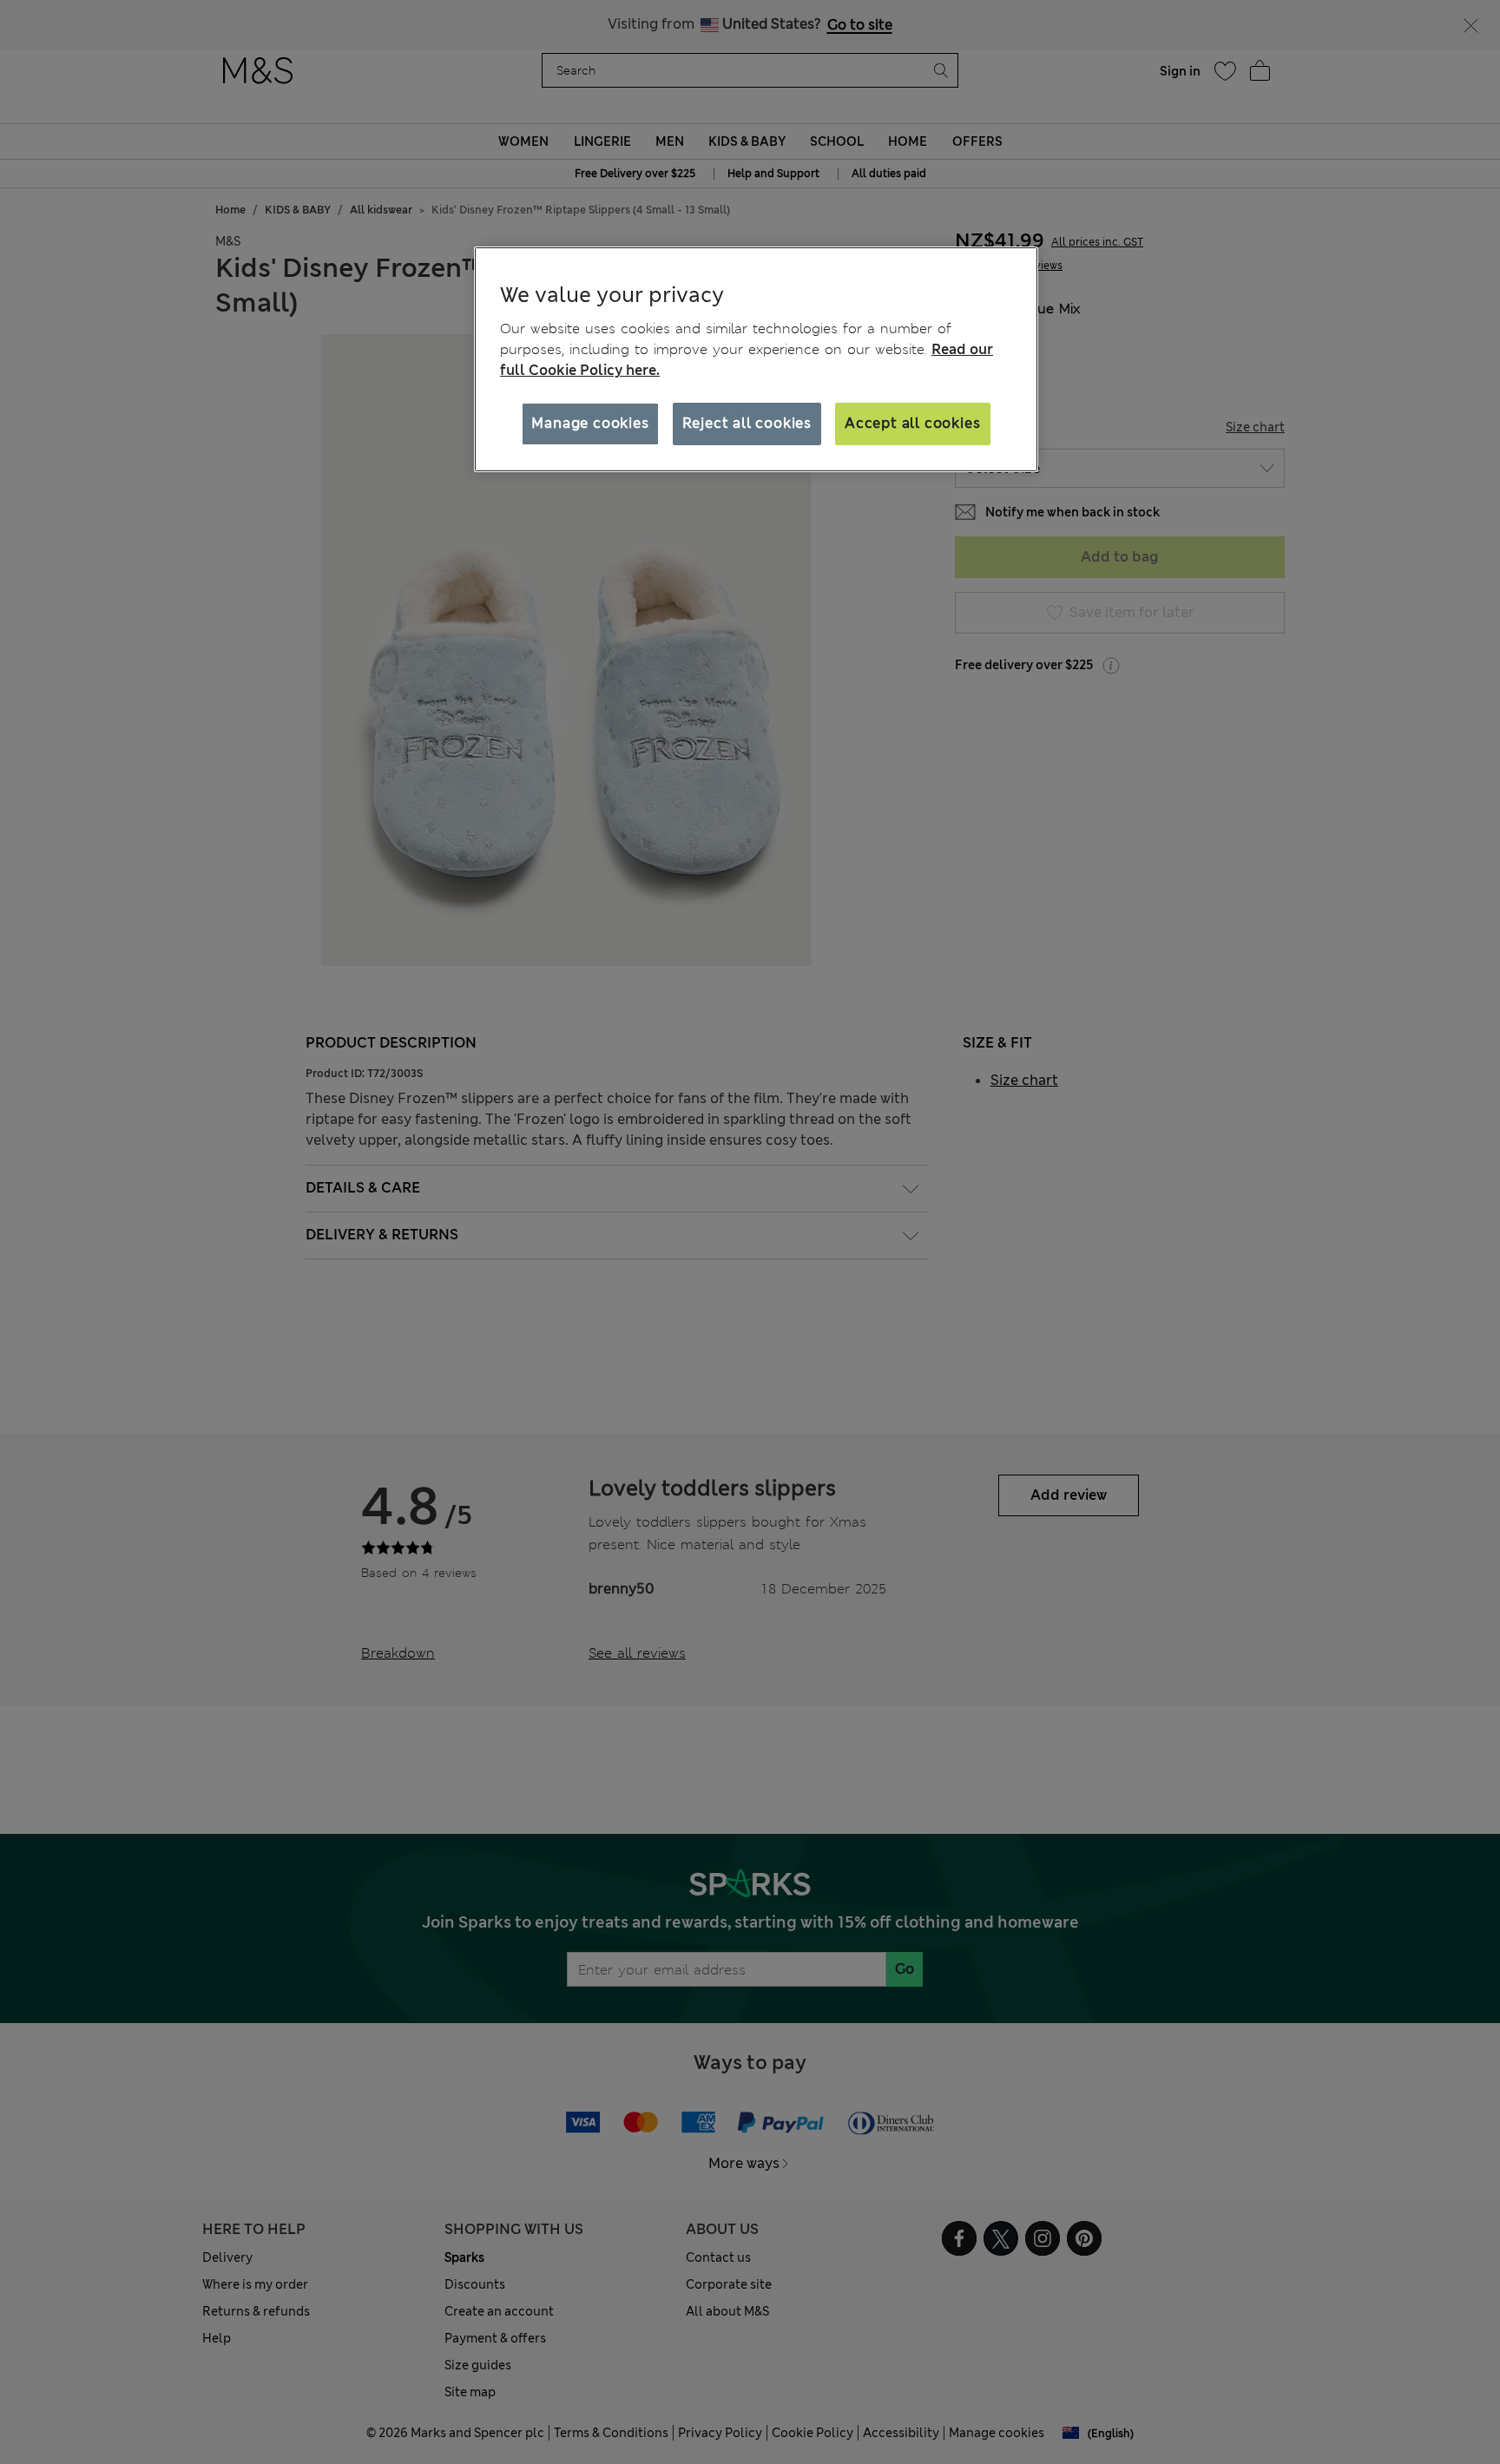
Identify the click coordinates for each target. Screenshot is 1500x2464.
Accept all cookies (912, 423)
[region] (756, 359)
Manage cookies (590, 423)
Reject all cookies (747, 423)
